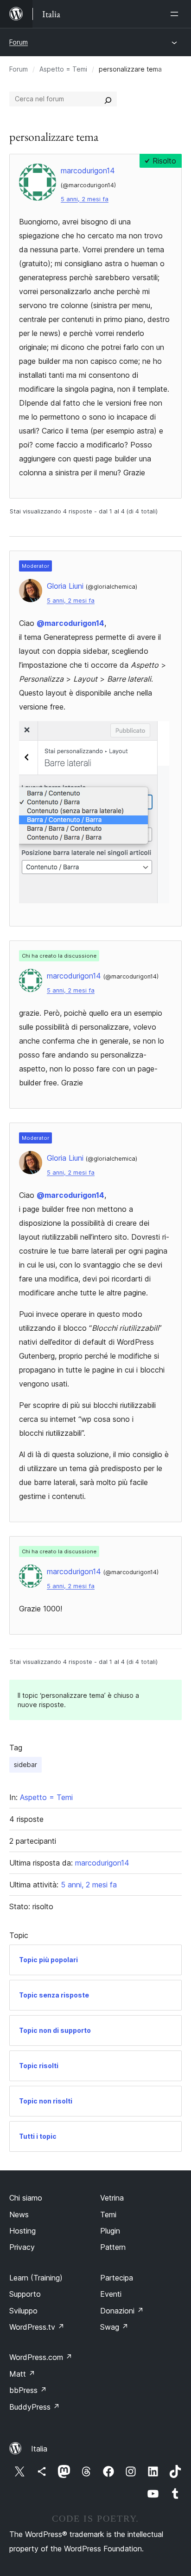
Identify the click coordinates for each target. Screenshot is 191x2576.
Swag (114, 2327)
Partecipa (117, 2278)
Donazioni (122, 2311)
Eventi (111, 2294)
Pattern (113, 2247)
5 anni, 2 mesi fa (85, 199)
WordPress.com (41, 2357)
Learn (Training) (36, 2278)
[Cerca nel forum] (108, 99)
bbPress (28, 2390)
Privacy (22, 2247)
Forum (19, 42)
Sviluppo (23, 2311)
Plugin (110, 2231)
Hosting (22, 2231)
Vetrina (112, 2198)
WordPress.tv (37, 2327)
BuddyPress (35, 2407)
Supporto (25, 2294)
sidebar (25, 1764)
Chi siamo (26, 2198)
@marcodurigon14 (70, 623)
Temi (108, 2215)
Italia (39, 2449)
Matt (22, 2374)
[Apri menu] (176, 14)
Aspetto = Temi (63, 69)
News (19, 2215)
